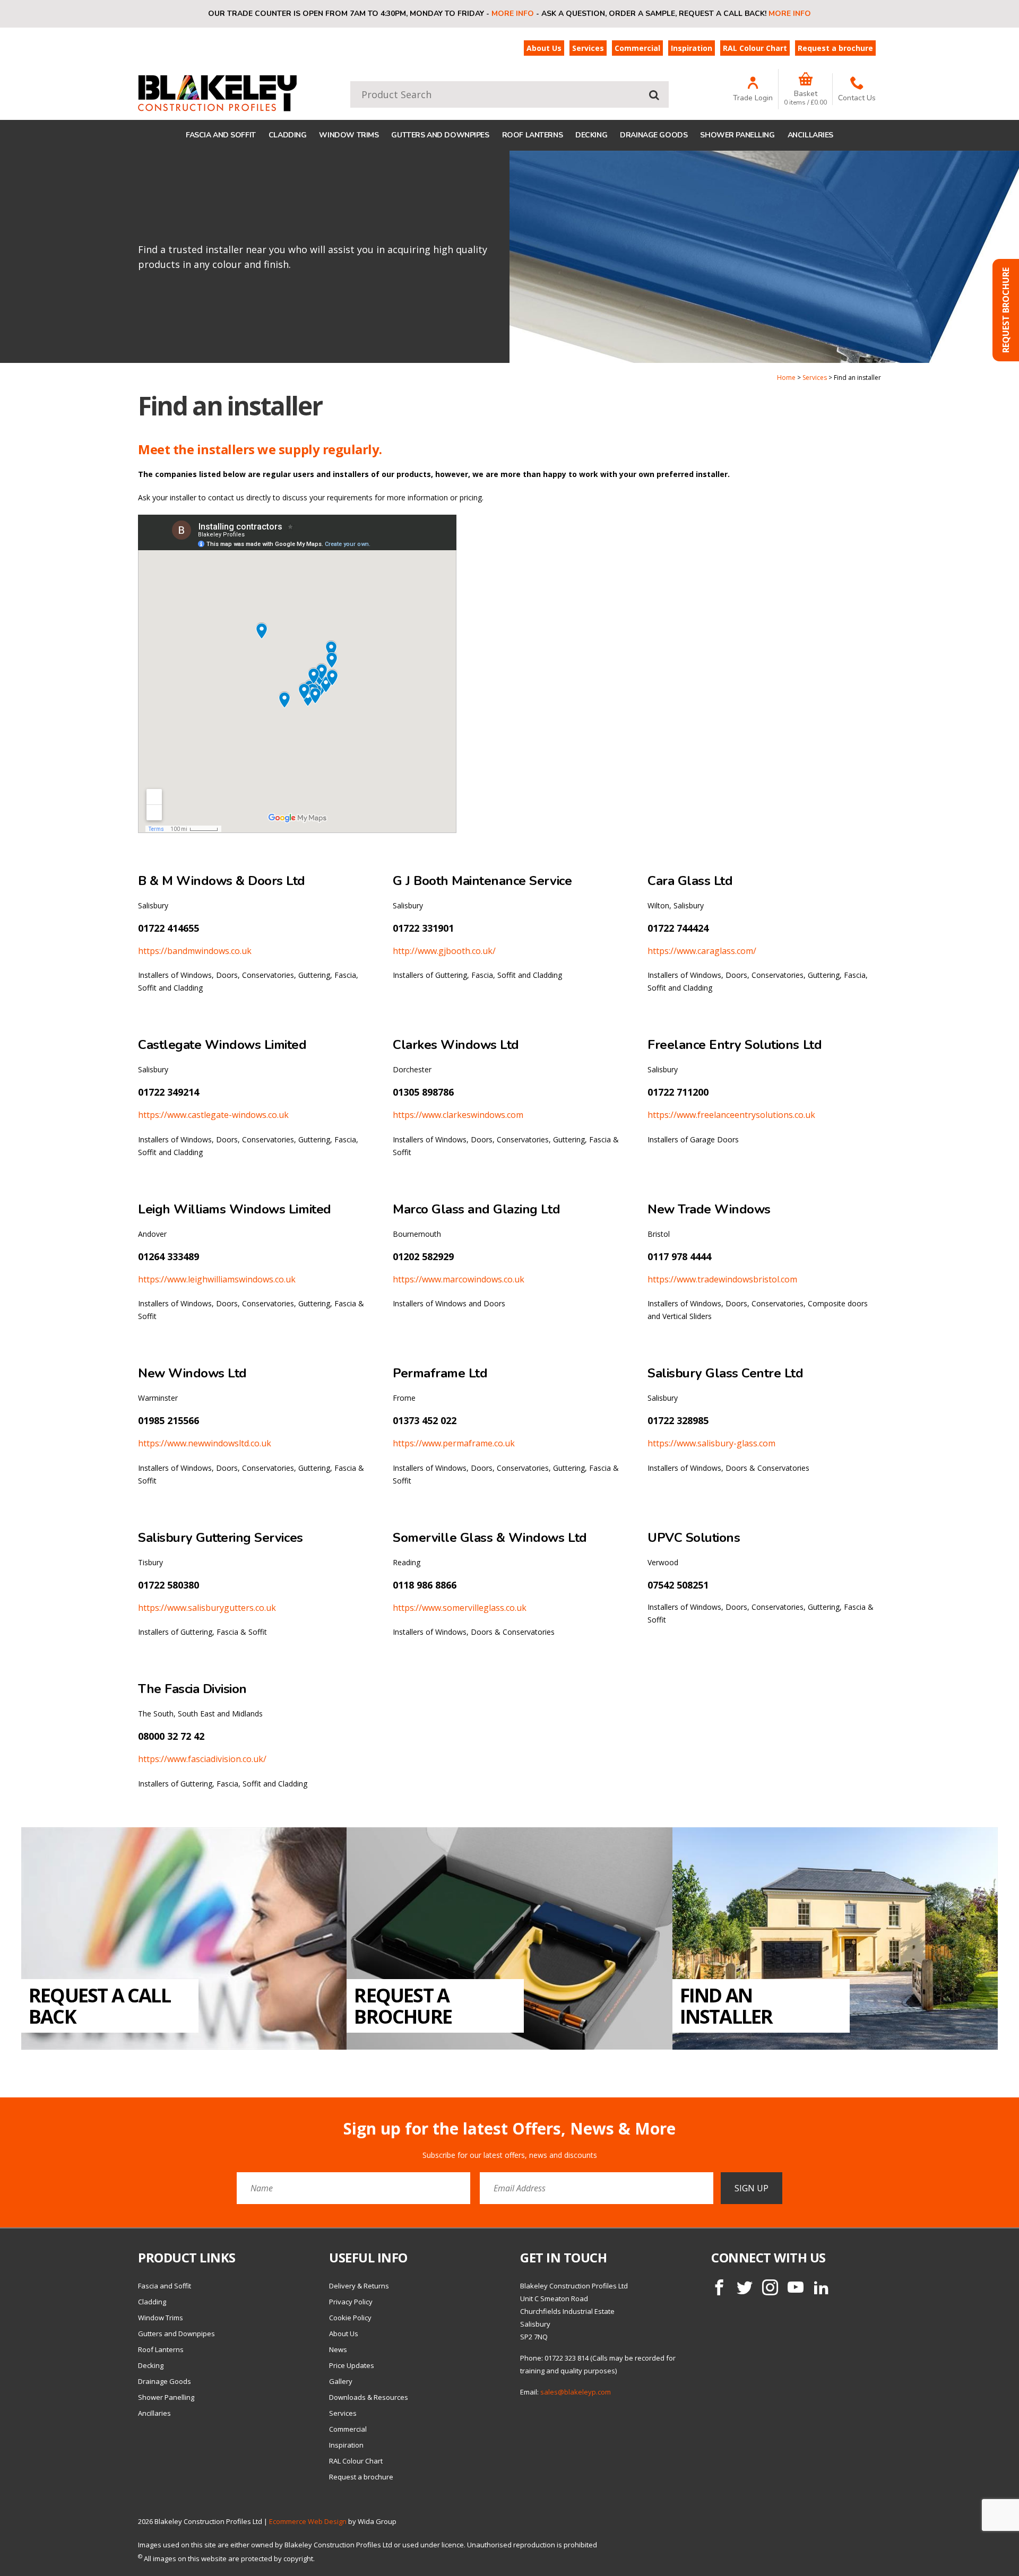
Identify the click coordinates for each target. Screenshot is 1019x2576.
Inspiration (692, 48)
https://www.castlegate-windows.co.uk (213, 1115)
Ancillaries (810, 135)
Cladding (288, 135)
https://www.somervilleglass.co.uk (460, 1608)
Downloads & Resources (369, 2397)
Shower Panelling (737, 135)
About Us (544, 48)
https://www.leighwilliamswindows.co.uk (217, 1279)
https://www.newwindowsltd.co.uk (205, 1443)
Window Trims (349, 135)
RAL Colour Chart (755, 48)
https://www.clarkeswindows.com (458, 1115)
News (338, 2349)
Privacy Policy (351, 2302)
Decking (591, 135)
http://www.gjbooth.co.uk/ (444, 951)
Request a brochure (835, 48)
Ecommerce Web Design (308, 2521)
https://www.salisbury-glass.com (711, 1443)
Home (786, 378)
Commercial (637, 48)
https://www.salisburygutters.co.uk (207, 1608)
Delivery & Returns (359, 2286)
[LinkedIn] (821, 2287)
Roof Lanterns (533, 135)
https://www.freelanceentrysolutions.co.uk (731, 1115)
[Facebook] (719, 2287)
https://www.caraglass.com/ (702, 951)
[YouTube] (796, 2287)
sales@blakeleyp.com (576, 2392)
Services (588, 48)
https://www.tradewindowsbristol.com (722, 1279)
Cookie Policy (350, 2318)
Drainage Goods (654, 135)
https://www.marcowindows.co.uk (459, 1279)
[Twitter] (745, 2287)
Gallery (341, 2381)
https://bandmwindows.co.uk (195, 951)
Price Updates (352, 2365)
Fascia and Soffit (221, 135)
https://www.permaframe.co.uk (454, 1443)
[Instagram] (770, 2287)
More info (513, 14)
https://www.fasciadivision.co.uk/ (202, 1759)
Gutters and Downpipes (440, 135)
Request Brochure (1006, 310)
